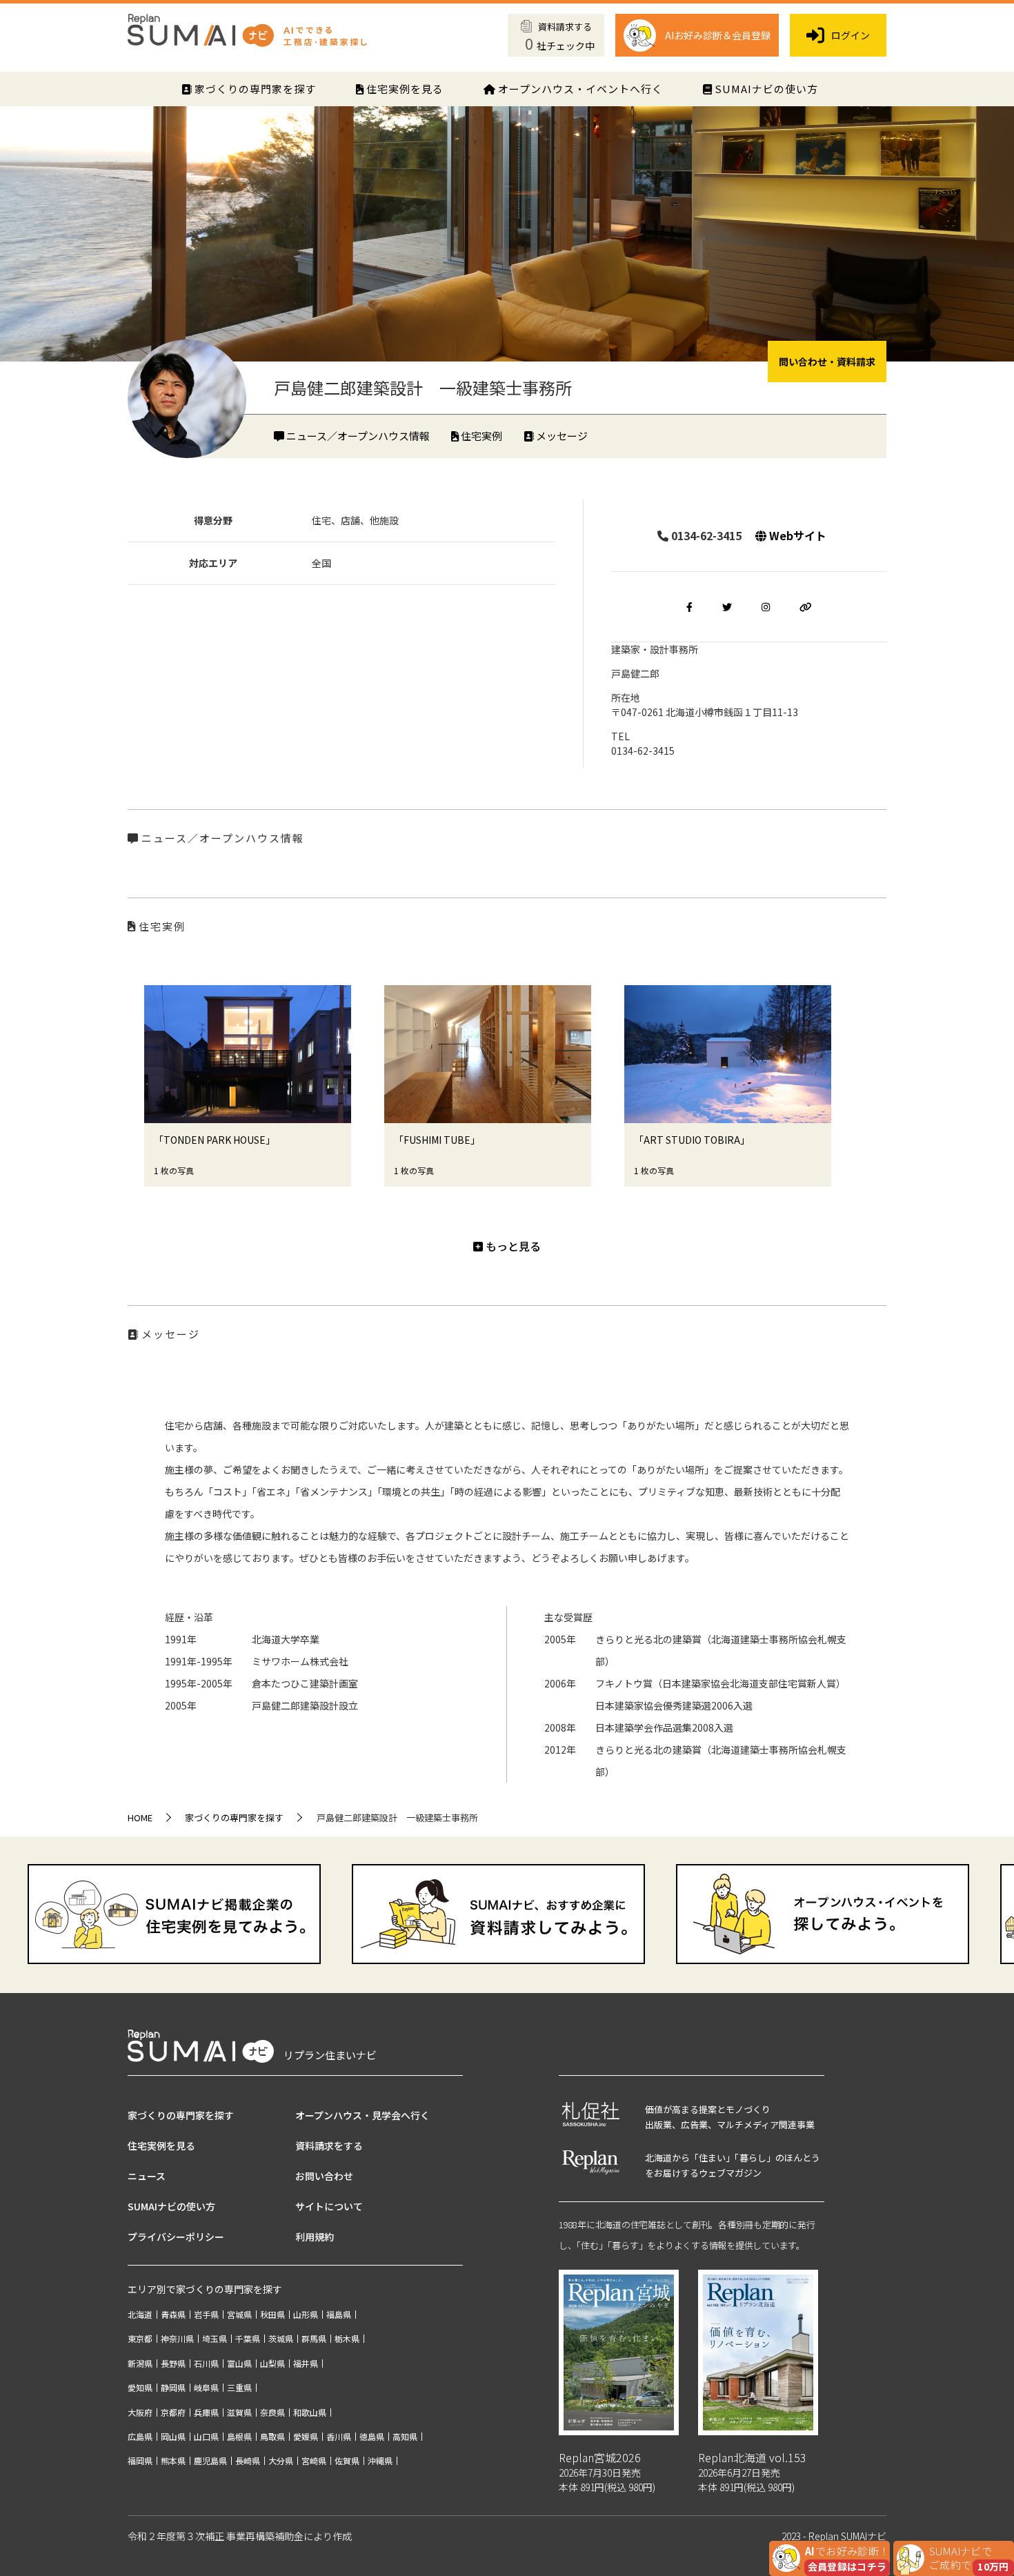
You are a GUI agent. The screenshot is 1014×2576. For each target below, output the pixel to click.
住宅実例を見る (404, 89)
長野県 (173, 2363)
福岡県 (140, 2460)
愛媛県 (306, 2436)
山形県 (306, 2314)
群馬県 (314, 2338)
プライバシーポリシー (176, 2237)
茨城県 (281, 2338)
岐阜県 (206, 2387)
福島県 (339, 2314)
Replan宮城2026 (600, 2457)
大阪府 (140, 2412)
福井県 (306, 2363)
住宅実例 (480, 436)
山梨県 (272, 2363)
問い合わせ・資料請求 (827, 361)
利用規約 (315, 2237)
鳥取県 (272, 2436)
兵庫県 (206, 2412)
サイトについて (329, 2206)
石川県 (206, 2363)
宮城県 (239, 2314)
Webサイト (796, 535)
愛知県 (140, 2387)
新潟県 (140, 2363)
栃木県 (347, 2338)
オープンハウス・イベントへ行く (579, 89)
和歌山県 (310, 2412)
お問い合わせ (324, 2176)
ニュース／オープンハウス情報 (357, 436)
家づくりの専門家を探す (254, 89)
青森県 (173, 2314)
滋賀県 (239, 2412)
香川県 (339, 2436)
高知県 (405, 2436)
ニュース (147, 2176)
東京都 (140, 2338)
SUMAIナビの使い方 (765, 89)
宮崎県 (314, 2460)
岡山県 (173, 2436)
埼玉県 (215, 2338)
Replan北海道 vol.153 (752, 2457)
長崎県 (248, 2460)
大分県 (281, 2460)
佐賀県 (347, 2460)
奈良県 (272, 2412)
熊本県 (173, 2460)
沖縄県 (380, 2460)
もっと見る (512, 1246)
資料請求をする (329, 2146)
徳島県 (372, 2436)
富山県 (239, 2363)
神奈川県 (177, 2338)
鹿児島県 (210, 2460)
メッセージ (561, 436)
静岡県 (173, 2387)
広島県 (140, 2436)
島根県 (239, 2436)
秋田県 (272, 2314)
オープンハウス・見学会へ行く (362, 2115)
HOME (140, 1817)
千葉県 (248, 2338)
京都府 (173, 2412)
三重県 (239, 2387)
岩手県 (206, 2314)
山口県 (206, 2436)
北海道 (140, 2314)
